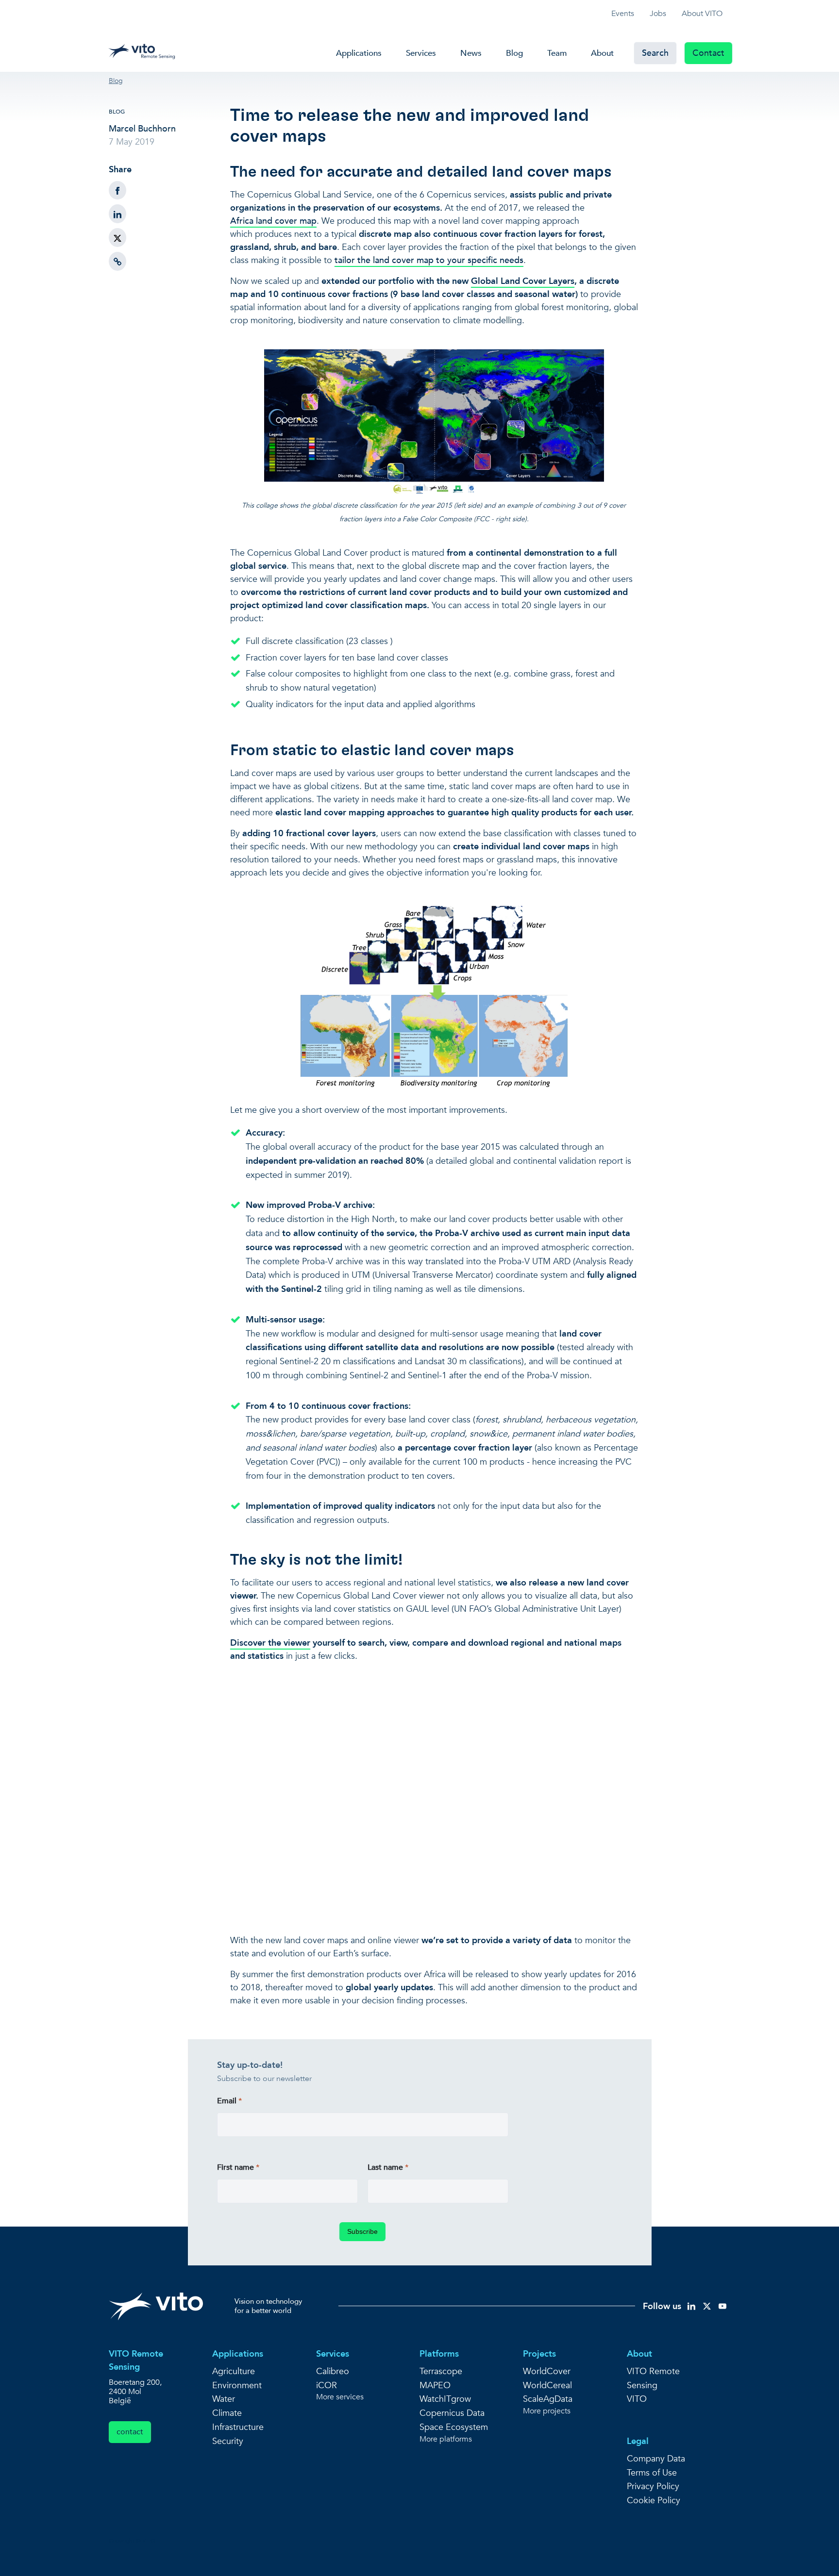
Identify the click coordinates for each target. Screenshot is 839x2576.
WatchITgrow (445, 2399)
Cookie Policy (654, 2501)
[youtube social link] (722, 2305)
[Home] (144, 49)
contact (130, 2432)
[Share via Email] (117, 261)
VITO (637, 2399)
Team (557, 53)
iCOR (327, 2386)
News (471, 53)
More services (340, 2397)
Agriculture (234, 2371)
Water (224, 2399)
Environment (237, 2386)
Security (228, 2441)
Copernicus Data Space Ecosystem (454, 2420)
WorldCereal (547, 2386)
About (602, 53)
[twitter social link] (707, 2305)
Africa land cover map (273, 221)
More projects (547, 2411)
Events (623, 14)
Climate (227, 2413)
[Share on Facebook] (117, 190)
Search (655, 53)
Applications (359, 53)
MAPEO (435, 2386)
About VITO (702, 14)
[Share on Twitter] (117, 238)
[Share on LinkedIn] (117, 214)
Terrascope (441, 2371)
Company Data (656, 2459)
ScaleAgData (548, 2399)
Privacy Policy (653, 2486)
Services (421, 53)
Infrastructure (238, 2427)
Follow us (662, 2306)
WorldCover (547, 2371)
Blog (514, 53)
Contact (708, 53)
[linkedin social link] (691, 2305)
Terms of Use (652, 2473)
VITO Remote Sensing (653, 2378)
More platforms (446, 2439)
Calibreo (333, 2371)
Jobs (658, 14)
